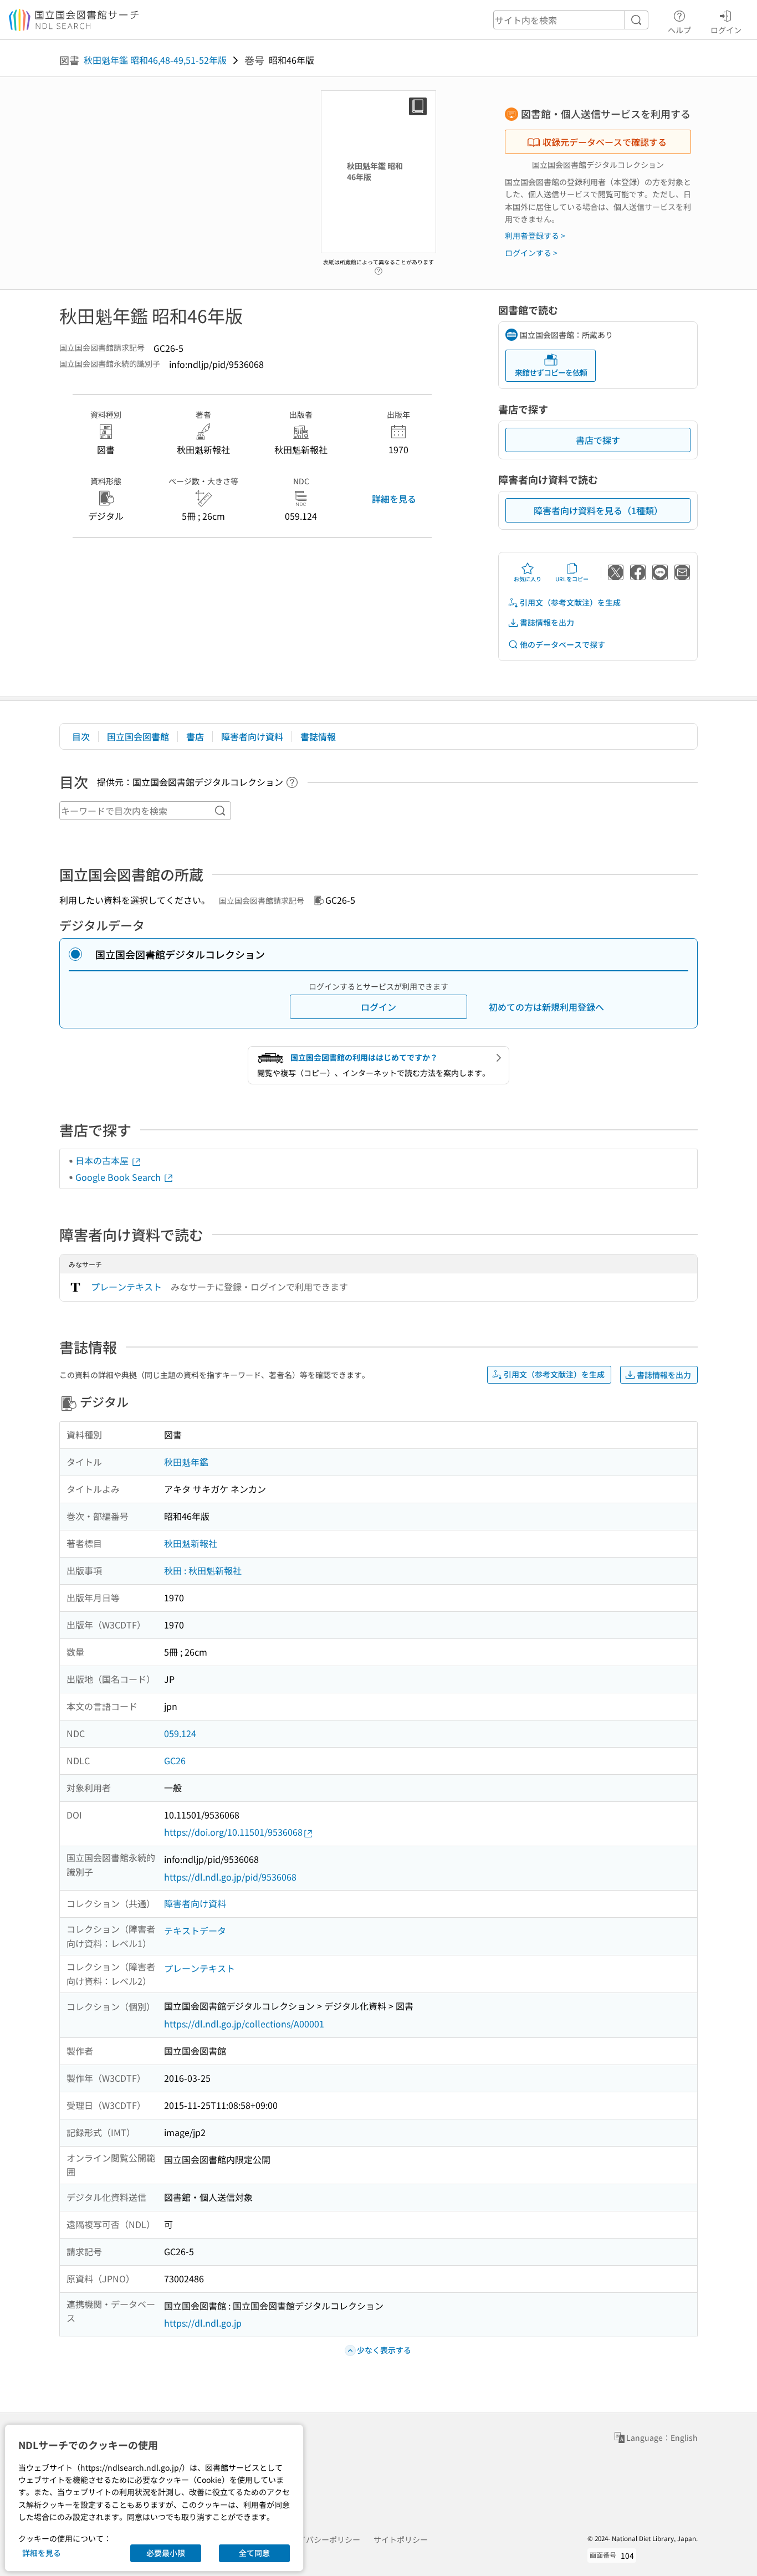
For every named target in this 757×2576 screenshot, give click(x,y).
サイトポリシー (401, 2539)
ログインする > (531, 253)
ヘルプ (679, 30)
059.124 (180, 1733)
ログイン (726, 30)
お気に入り (528, 579)
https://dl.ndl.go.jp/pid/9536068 (230, 1877)
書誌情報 (318, 736)
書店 (195, 736)
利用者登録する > (535, 235)
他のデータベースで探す (562, 644)
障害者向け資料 (252, 736)
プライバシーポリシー (321, 2539)
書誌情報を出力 (547, 622)
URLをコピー (572, 579)
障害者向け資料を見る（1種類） (598, 510)
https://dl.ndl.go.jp (203, 2323)
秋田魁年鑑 (186, 1462)
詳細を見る (394, 499)
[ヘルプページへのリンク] (378, 268)
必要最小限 (166, 2553)
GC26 (175, 1760)
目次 (81, 736)
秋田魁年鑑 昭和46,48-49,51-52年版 (155, 60)
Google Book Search (119, 1177)
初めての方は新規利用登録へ (546, 1007)
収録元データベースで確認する (605, 142)
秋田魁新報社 (191, 1543)
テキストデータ (195, 1930)
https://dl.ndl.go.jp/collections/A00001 (244, 2024)
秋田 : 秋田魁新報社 (203, 1570)
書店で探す (598, 440)
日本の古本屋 (103, 1160)
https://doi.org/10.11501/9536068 (233, 1832)
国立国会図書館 (138, 736)
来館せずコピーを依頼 (551, 372)
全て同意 (254, 2553)
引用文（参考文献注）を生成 (570, 602)
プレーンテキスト (126, 1287)
